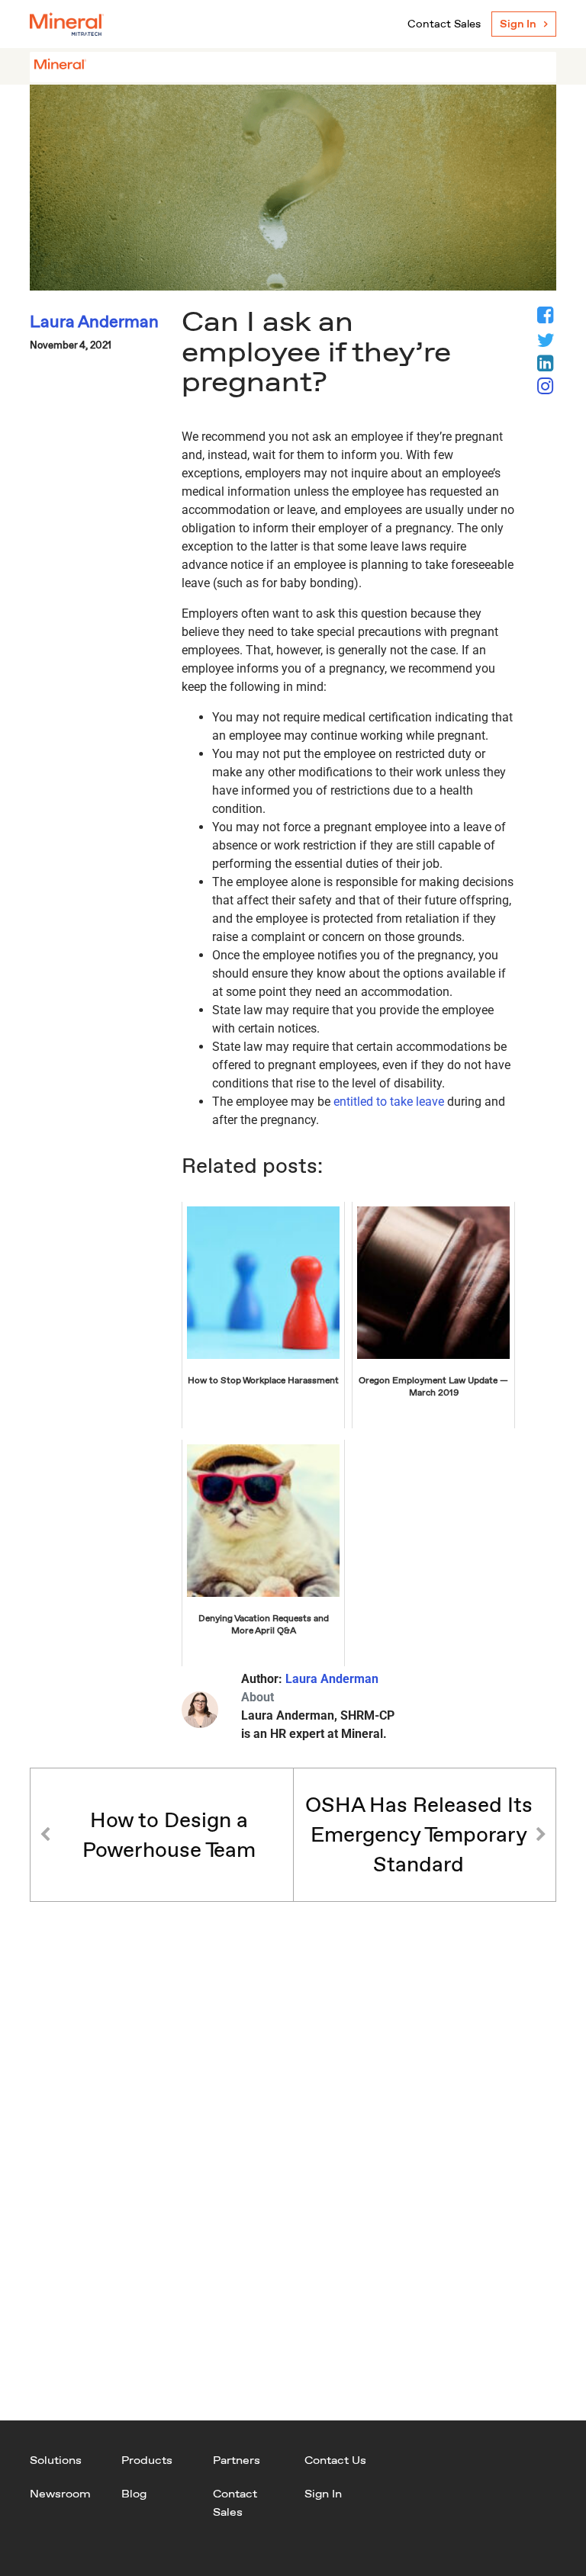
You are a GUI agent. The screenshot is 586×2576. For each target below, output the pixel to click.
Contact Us (335, 2460)
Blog (134, 2493)
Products (147, 2460)
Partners (237, 2460)
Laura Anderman (332, 1679)
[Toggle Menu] (536, 67)
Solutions (56, 2460)
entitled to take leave (389, 1102)
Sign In (518, 24)
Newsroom (60, 2493)
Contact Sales (444, 24)
